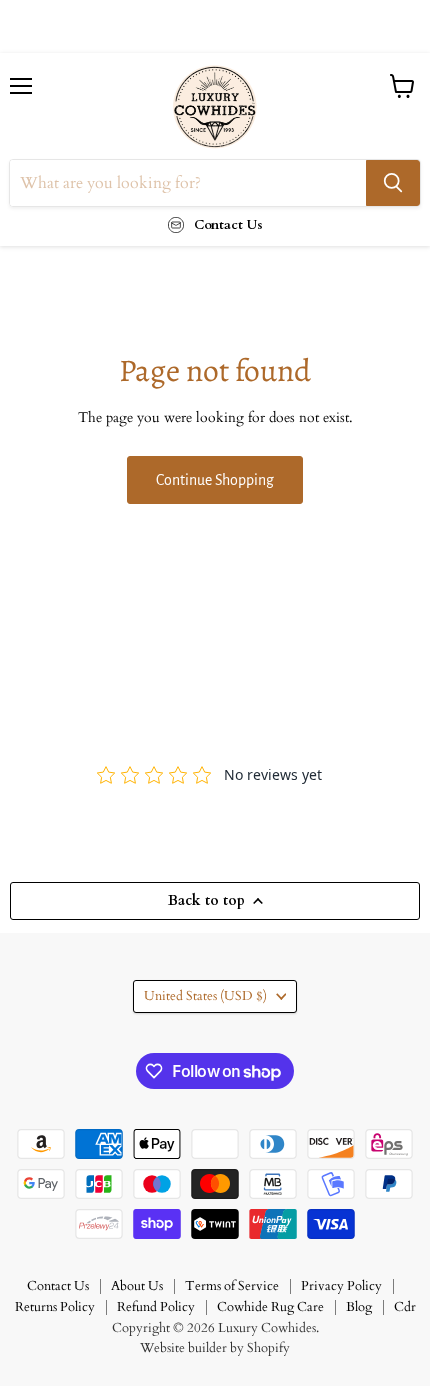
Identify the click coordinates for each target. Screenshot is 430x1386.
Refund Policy (156, 1307)
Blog (359, 1307)
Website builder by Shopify (215, 1348)
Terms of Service (232, 1286)
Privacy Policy (341, 1286)
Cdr (405, 1307)
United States (205, 996)
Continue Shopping (215, 480)
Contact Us (58, 1286)
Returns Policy (55, 1307)
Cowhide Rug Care (270, 1307)
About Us (137, 1286)
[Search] (393, 183)
